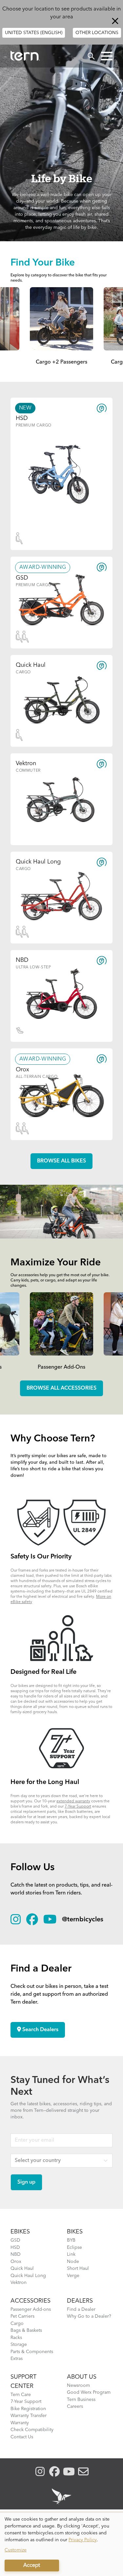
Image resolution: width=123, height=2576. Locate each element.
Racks (16, 2338)
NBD (16, 2254)
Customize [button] (16, 2550)
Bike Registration (28, 2409)
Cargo (17, 2324)
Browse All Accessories (61, 1388)
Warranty (20, 2423)
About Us (82, 2377)
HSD (15, 2248)
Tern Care (21, 2395)
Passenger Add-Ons (61, 1367)
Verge (73, 2276)
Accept (32, 2566)
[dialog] (61, 2544)
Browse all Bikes (61, 1161)
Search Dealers (40, 2030)
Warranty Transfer (29, 2416)
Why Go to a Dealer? (89, 2316)
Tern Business (81, 2400)
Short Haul (78, 2269)
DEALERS (80, 2301)
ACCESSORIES (31, 2301)
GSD (15, 2240)
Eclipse (74, 2248)
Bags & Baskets (26, 2330)
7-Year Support (78, 1807)
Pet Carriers (22, 2316)
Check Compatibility (32, 2430)
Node (73, 2262)
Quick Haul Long (28, 2276)
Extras (17, 2359)
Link (71, 2254)
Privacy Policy (83, 2540)
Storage (19, 2345)
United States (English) (34, 33)
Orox (16, 2262)
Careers (75, 2407)
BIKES (75, 2232)
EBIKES (20, 2232)
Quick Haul (22, 2269)
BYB (71, 2240)
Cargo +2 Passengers (61, 362)
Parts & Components (32, 2352)
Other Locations (97, 33)
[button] (107, 56)
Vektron (19, 2283)
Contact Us (22, 2437)
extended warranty (73, 1801)
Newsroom (78, 2386)
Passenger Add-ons (31, 2309)
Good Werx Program (89, 2392)
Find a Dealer (81, 2309)
